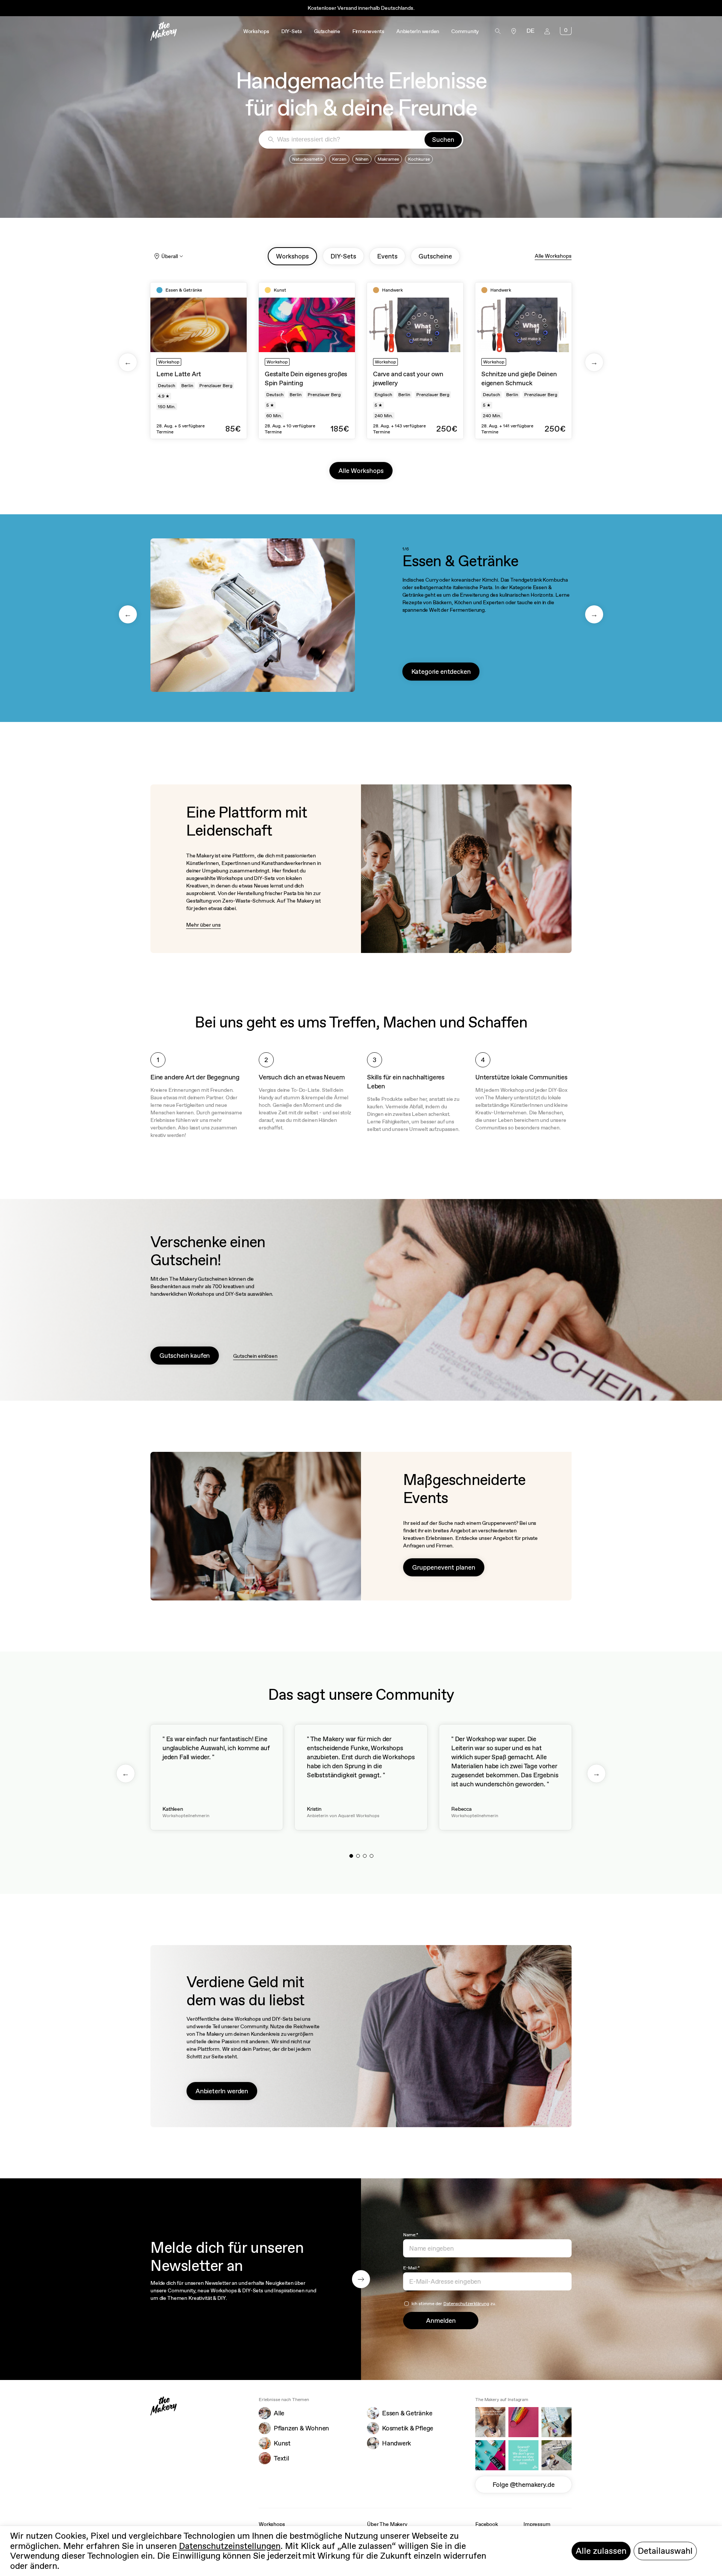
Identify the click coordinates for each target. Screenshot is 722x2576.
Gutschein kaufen (185, 1356)
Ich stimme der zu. (454, 2304)
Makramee (388, 159)
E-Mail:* (411, 2268)
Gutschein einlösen (255, 1356)
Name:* (411, 2235)
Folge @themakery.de (524, 2485)
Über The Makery (387, 2524)
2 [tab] (358, 1856)
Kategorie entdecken (441, 672)
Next (594, 362)
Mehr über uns (203, 925)
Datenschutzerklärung (466, 2304)
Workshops (272, 2524)
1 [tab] (351, 1856)
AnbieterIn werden (222, 2091)
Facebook (487, 2524)
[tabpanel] (199, 361)
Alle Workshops (553, 256)
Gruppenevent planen (444, 1567)
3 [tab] (365, 1856)
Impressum (537, 2524)
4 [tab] (372, 1856)
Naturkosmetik (308, 159)
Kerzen (339, 159)
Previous (128, 362)
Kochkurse (419, 159)
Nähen (362, 159)
